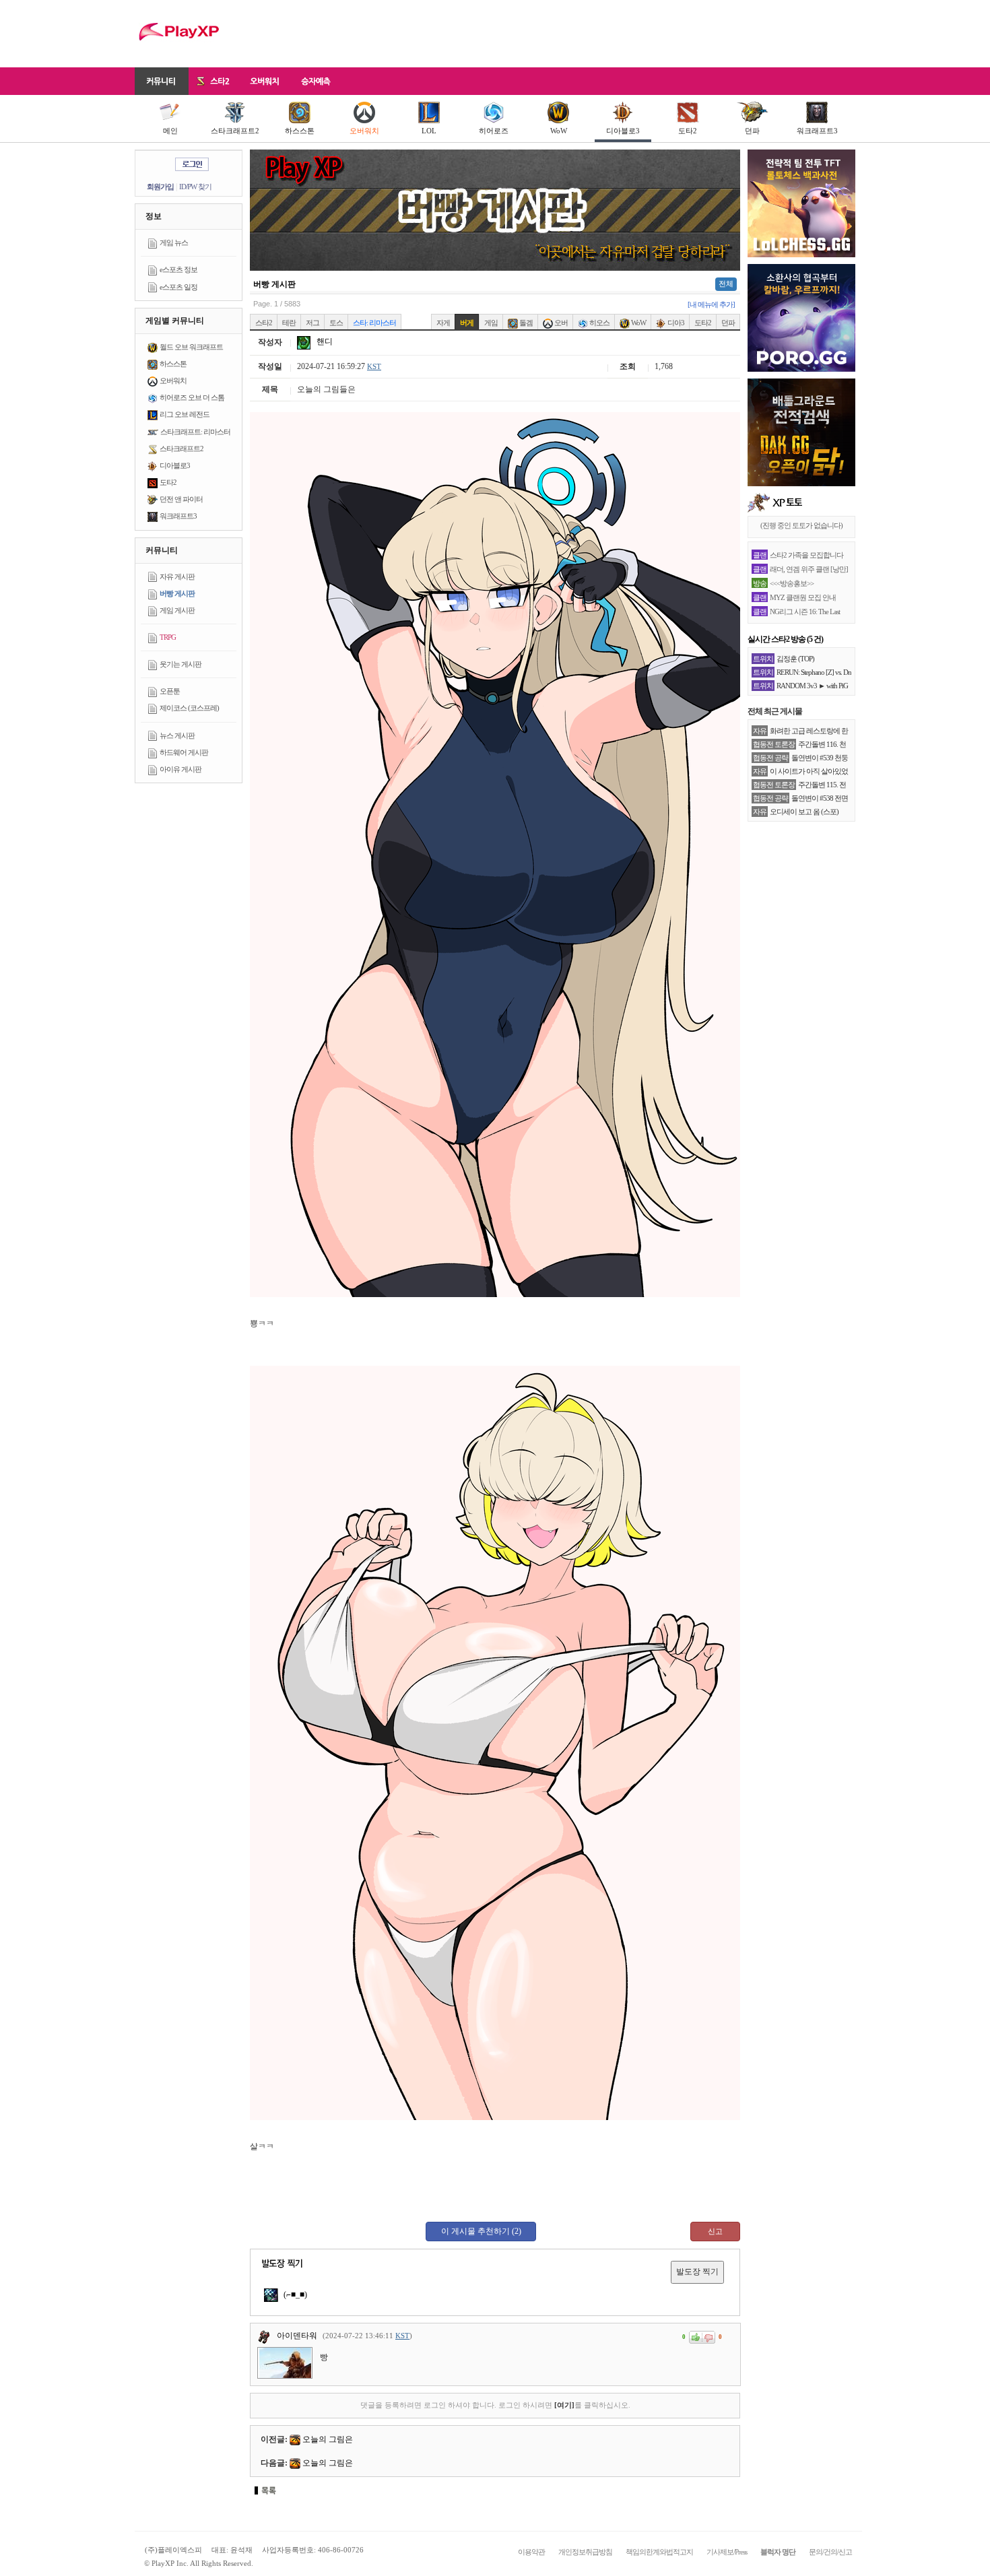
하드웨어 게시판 (184, 752)
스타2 (264, 323)
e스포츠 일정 (178, 287)
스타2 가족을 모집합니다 (806, 555)
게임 (491, 323)
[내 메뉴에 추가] (711, 304)
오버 (560, 323)
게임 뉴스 (174, 242)
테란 (289, 323)
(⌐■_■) (294, 2294)
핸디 (324, 341)
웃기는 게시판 (180, 664)
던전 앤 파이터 (181, 499)
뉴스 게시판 (177, 735)
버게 (467, 323)
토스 (336, 323)
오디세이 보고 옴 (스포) (804, 812)
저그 (312, 323)
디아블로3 (623, 131)
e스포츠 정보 (178, 269)
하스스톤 (300, 131)
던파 (752, 131)
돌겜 (525, 323)
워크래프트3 (817, 131)
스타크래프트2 (235, 131)
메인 (170, 131)
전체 (726, 284)
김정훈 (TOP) (795, 659)
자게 (443, 323)
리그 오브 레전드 (185, 414)
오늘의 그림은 (328, 2439)
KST (374, 366)
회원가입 (160, 187)
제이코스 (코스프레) (189, 708)
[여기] (564, 2405)
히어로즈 (494, 131)
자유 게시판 (177, 576)
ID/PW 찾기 (195, 187)
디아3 (675, 323)
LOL (429, 131)
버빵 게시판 (177, 593)
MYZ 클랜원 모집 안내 (803, 597)
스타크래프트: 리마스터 (195, 432)
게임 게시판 (177, 610)
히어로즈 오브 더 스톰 (192, 397)
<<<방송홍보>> (792, 583)
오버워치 (364, 131)
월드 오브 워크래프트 (191, 347)
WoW (559, 131)
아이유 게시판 (180, 769)
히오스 (599, 323)
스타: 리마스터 (374, 323)
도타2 (688, 131)
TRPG (168, 637)
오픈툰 (170, 691)
